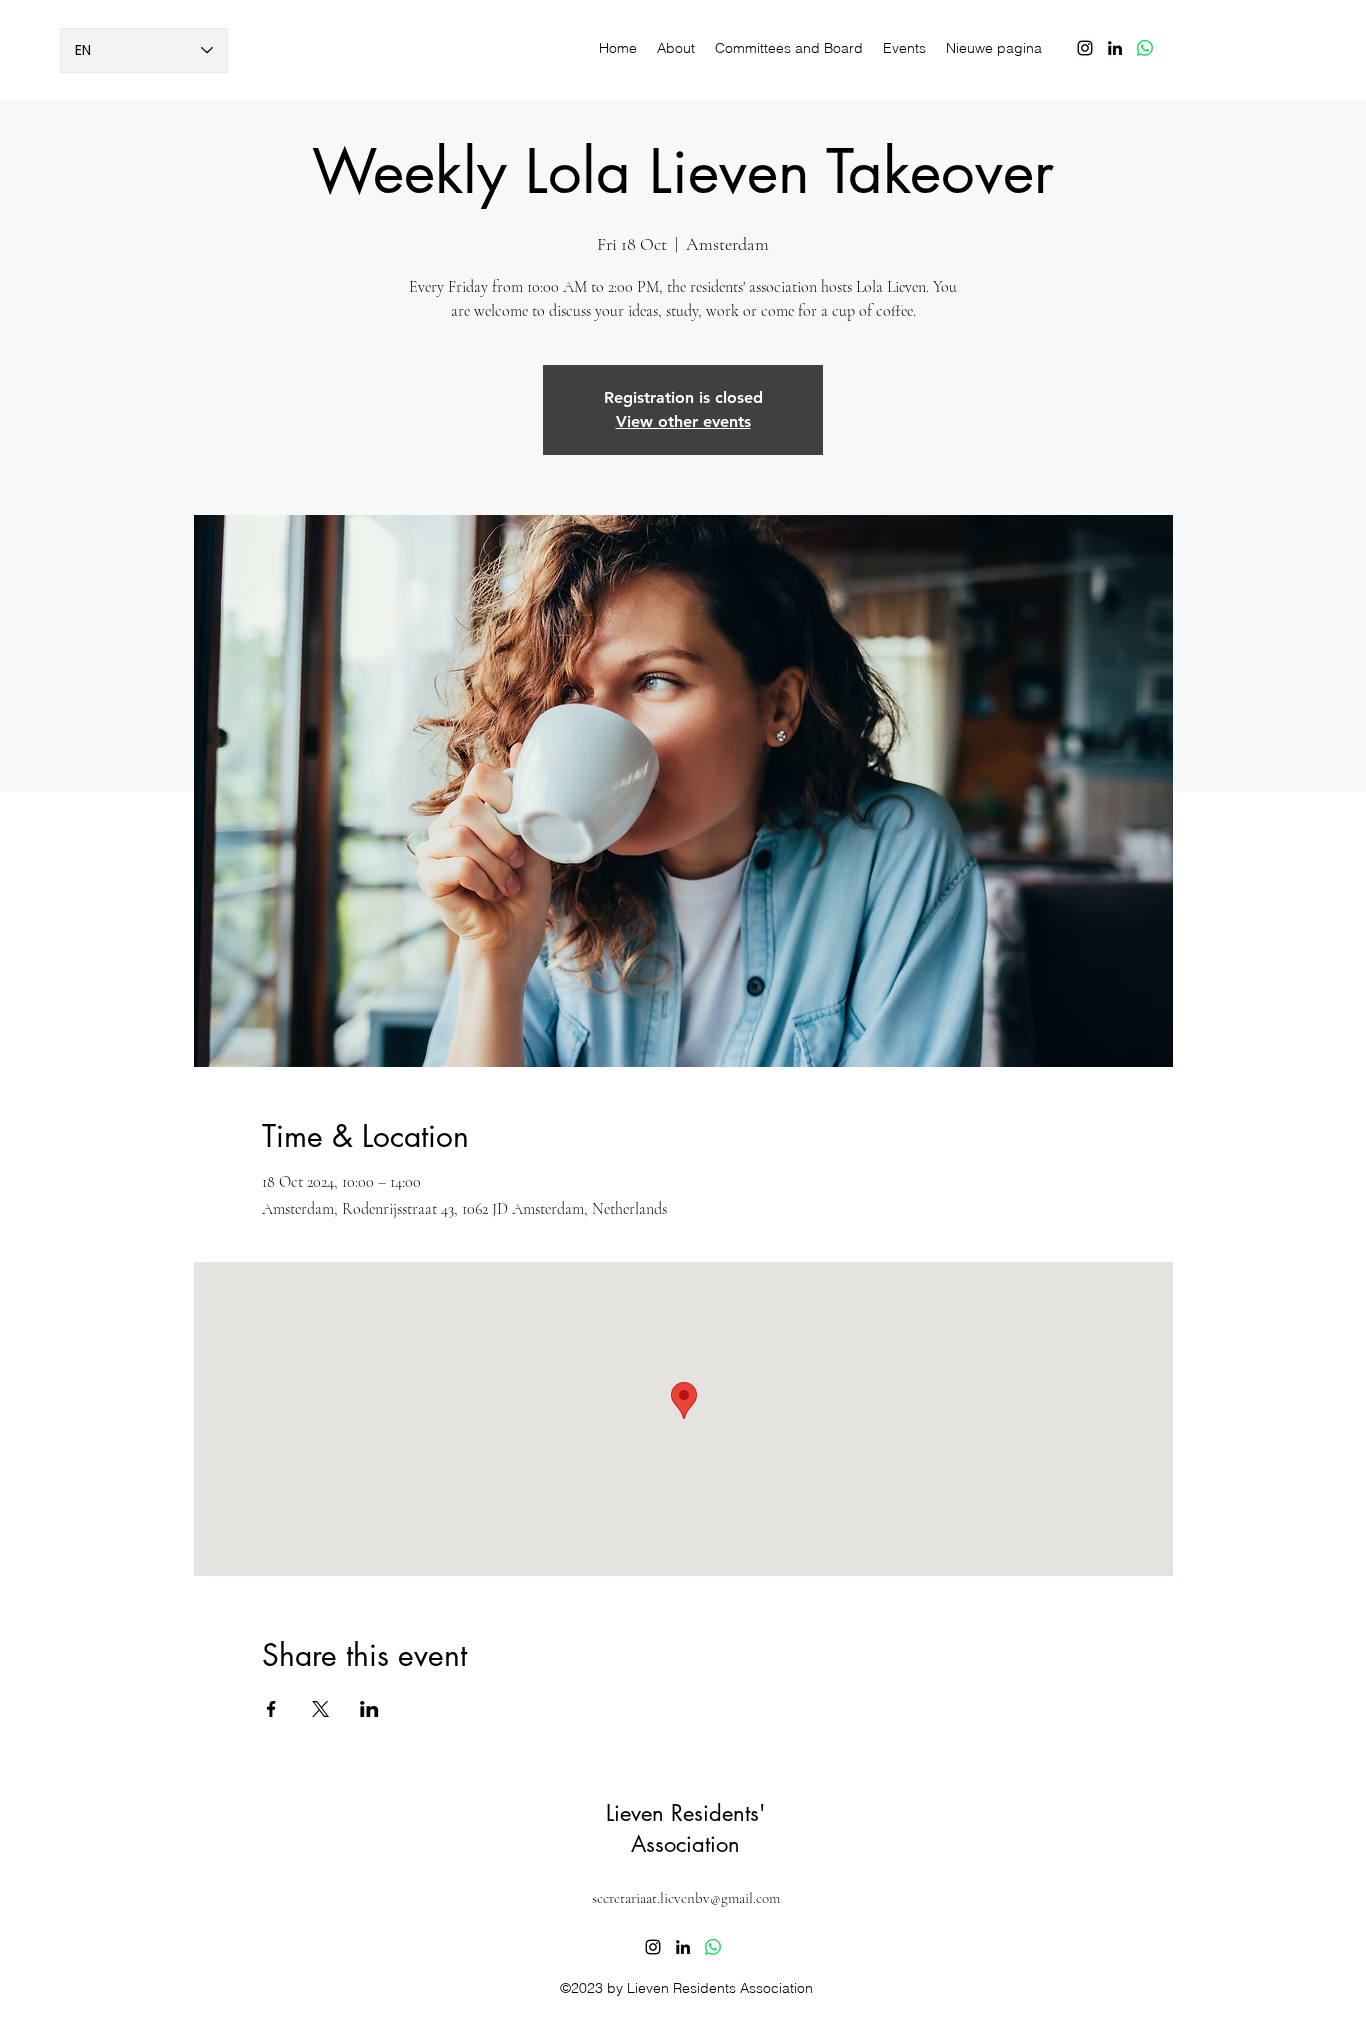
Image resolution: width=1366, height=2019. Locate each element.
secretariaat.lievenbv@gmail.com (686, 1898)
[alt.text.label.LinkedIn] (1115, 48)
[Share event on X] (320, 1709)
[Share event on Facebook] (271, 1709)
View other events (683, 421)
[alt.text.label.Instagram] (1085, 48)
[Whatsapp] (1145, 48)
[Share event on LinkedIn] (369, 1709)
